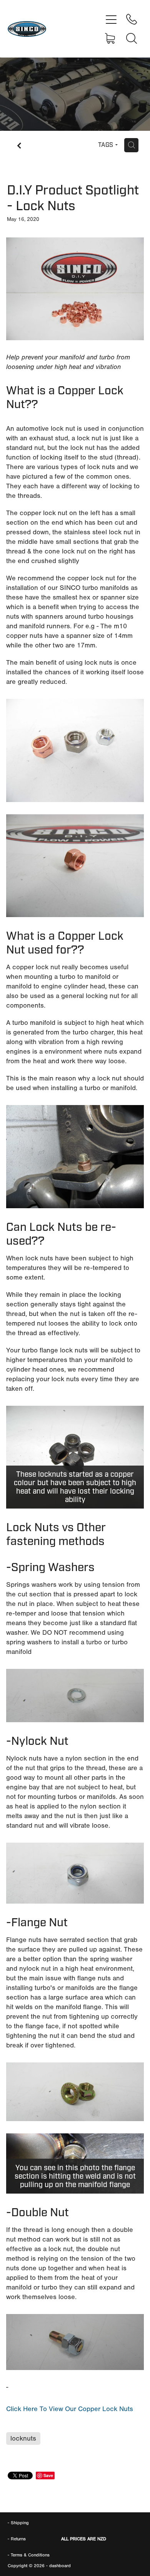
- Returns (17, 2539)
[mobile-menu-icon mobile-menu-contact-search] (132, 38)
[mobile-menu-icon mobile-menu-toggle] (111, 19)
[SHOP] (111, 38)
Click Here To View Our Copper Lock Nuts (70, 2409)
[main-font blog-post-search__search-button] (131, 145)
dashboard (60, 2566)
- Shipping (18, 2523)
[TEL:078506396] (132, 19)
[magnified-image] (75, 289)
